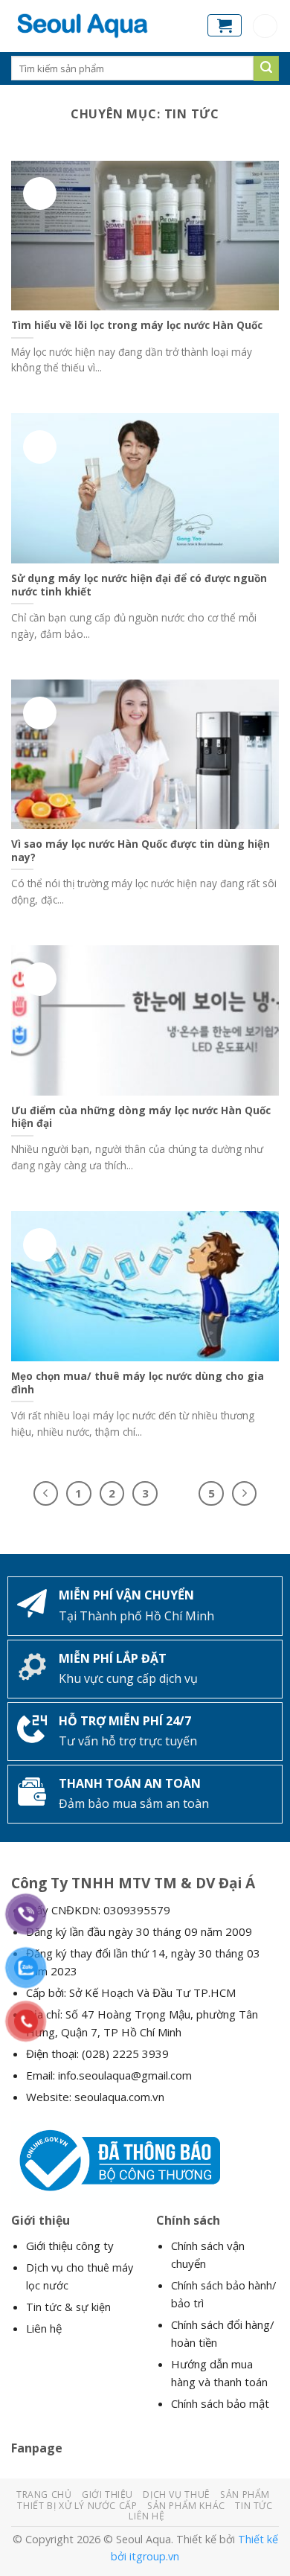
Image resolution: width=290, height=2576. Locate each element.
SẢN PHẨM (245, 2494)
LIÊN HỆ (146, 2516)
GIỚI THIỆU (107, 2494)
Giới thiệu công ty (70, 2246)
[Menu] (265, 26)
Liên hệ (44, 2328)
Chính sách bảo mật (220, 2403)
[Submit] (266, 68)
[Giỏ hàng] (225, 25)
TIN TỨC (254, 2506)
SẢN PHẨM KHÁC (186, 2506)
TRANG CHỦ (44, 2494)
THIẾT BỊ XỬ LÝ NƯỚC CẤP (77, 2506)
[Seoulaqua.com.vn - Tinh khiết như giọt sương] (98, 26)
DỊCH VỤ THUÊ (176, 2494)
